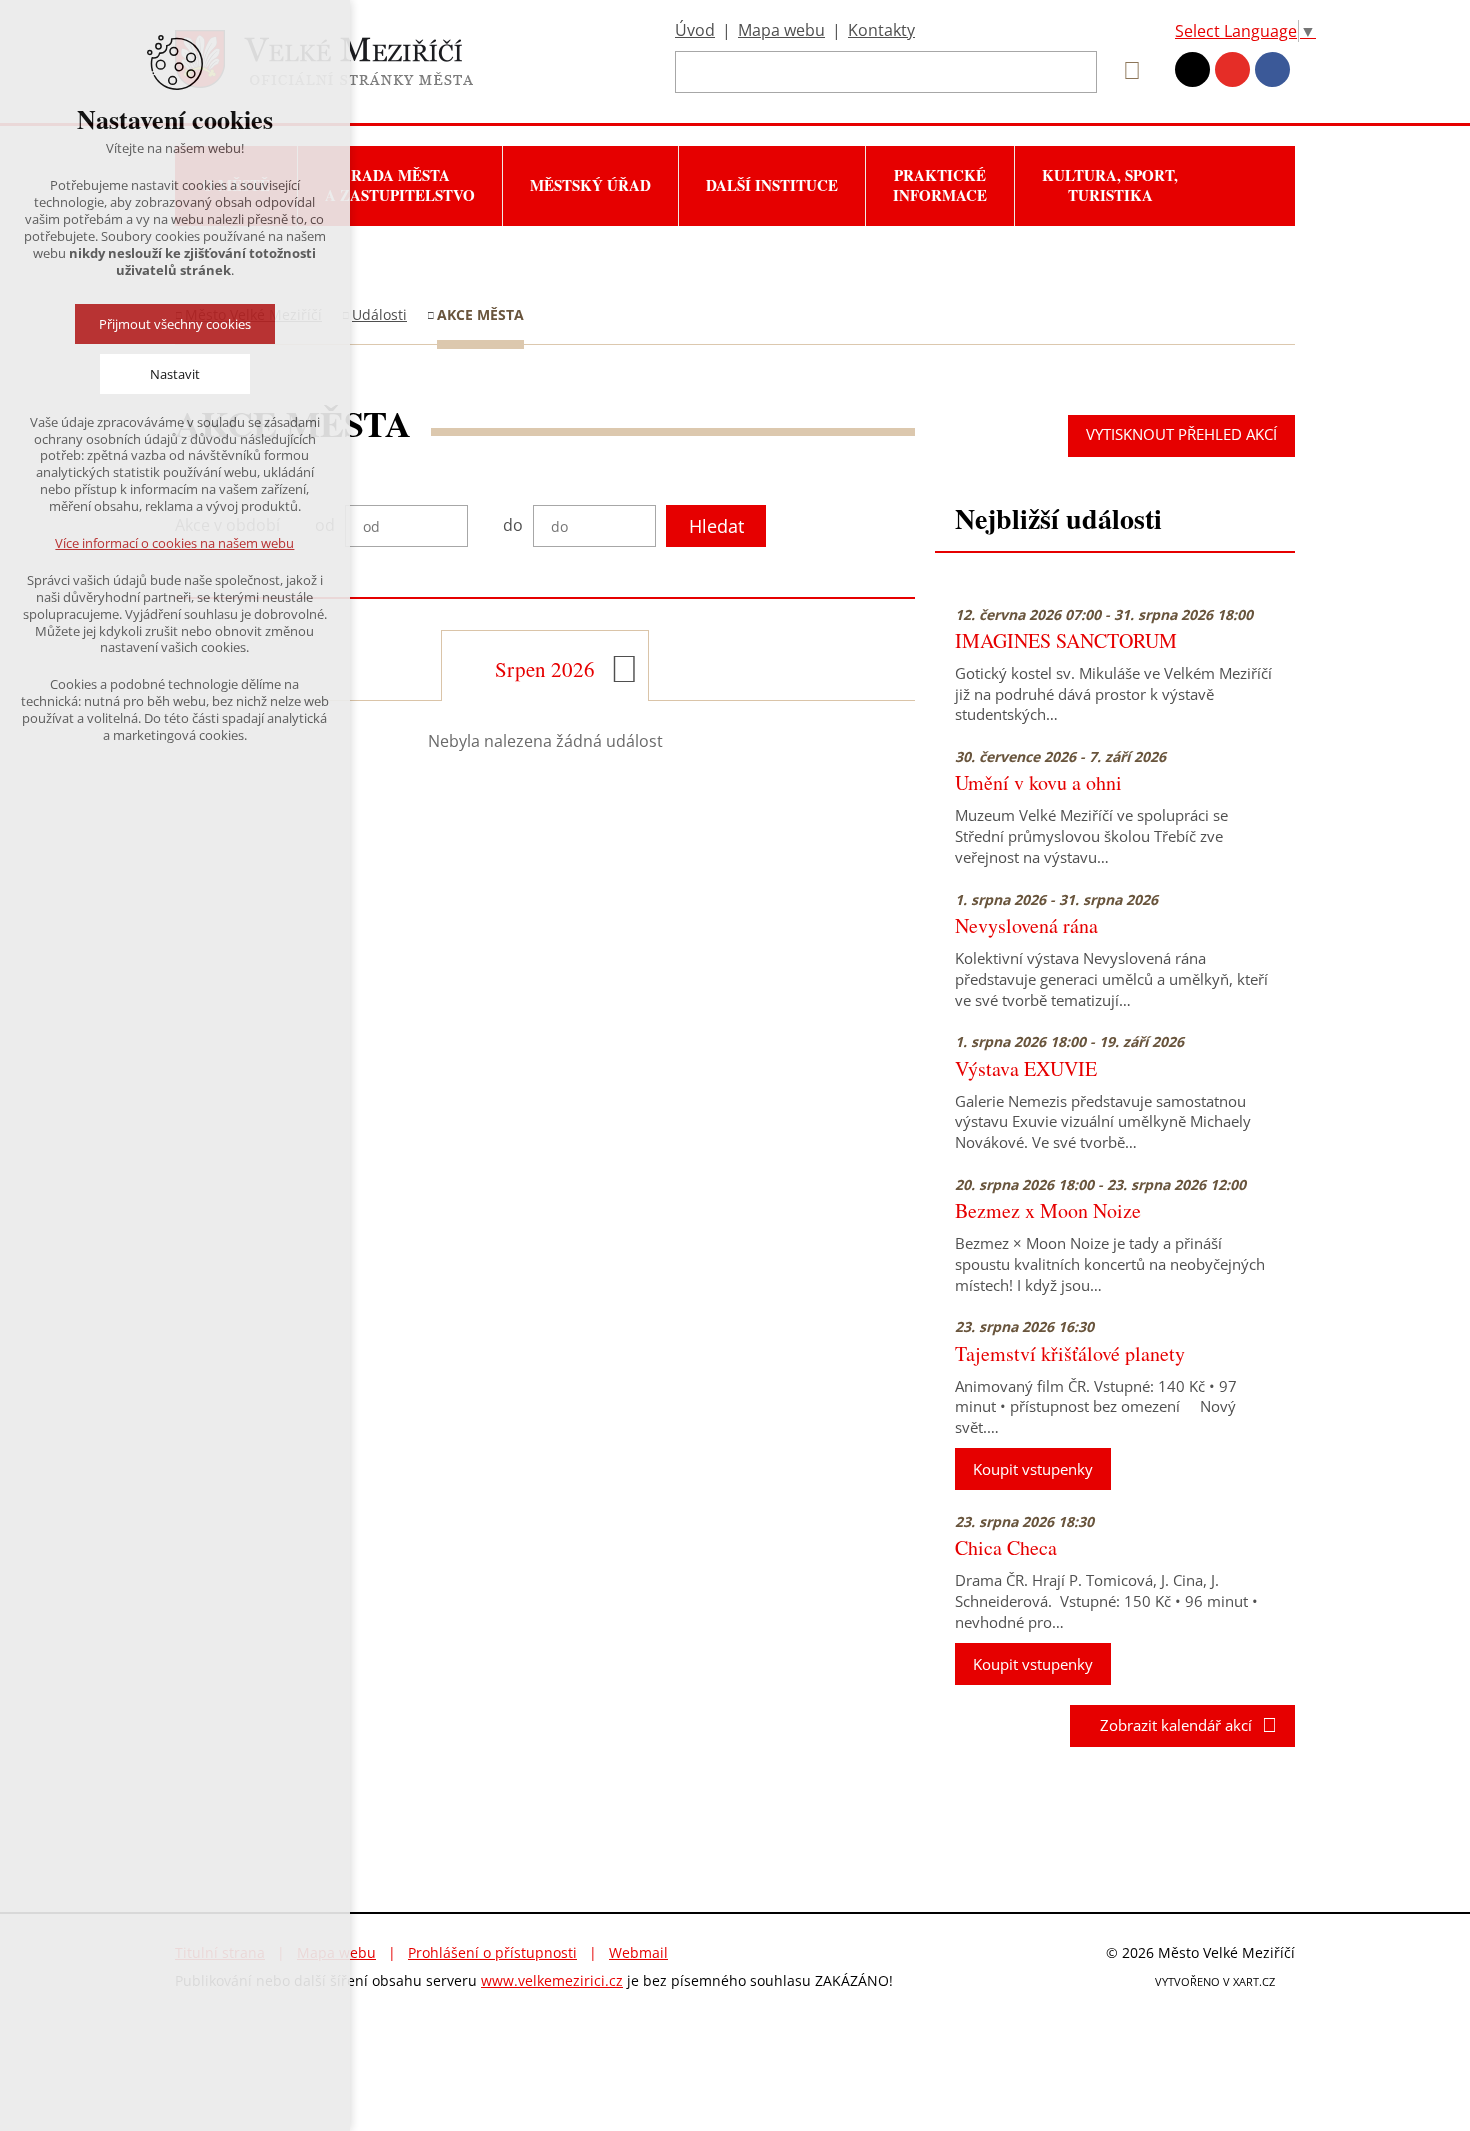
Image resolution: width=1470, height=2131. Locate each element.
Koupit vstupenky (1033, 1469)
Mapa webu (781, 30)
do (513, 525)
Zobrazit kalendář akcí (1170, 1725)
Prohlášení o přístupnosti (492, 1952)
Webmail (638, 1952)
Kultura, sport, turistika (1110, 185)
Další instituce (772, 185)
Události (379, 314)
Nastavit (175, 374)
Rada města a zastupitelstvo (400, 185)
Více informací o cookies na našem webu (175, 543)
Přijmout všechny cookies (175, 324)
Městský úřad (590, 185)
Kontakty (881, 30)
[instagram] (1192, 69)
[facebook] (1272, 69)
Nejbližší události (1058, 518)
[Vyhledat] (1125, 71)
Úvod (695, 30)
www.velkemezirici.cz (552, 1980)
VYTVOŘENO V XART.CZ (1215, 1981)
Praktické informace (940, 185)
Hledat (716, 526)
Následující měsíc (625, 669)
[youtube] (1232, 69)
